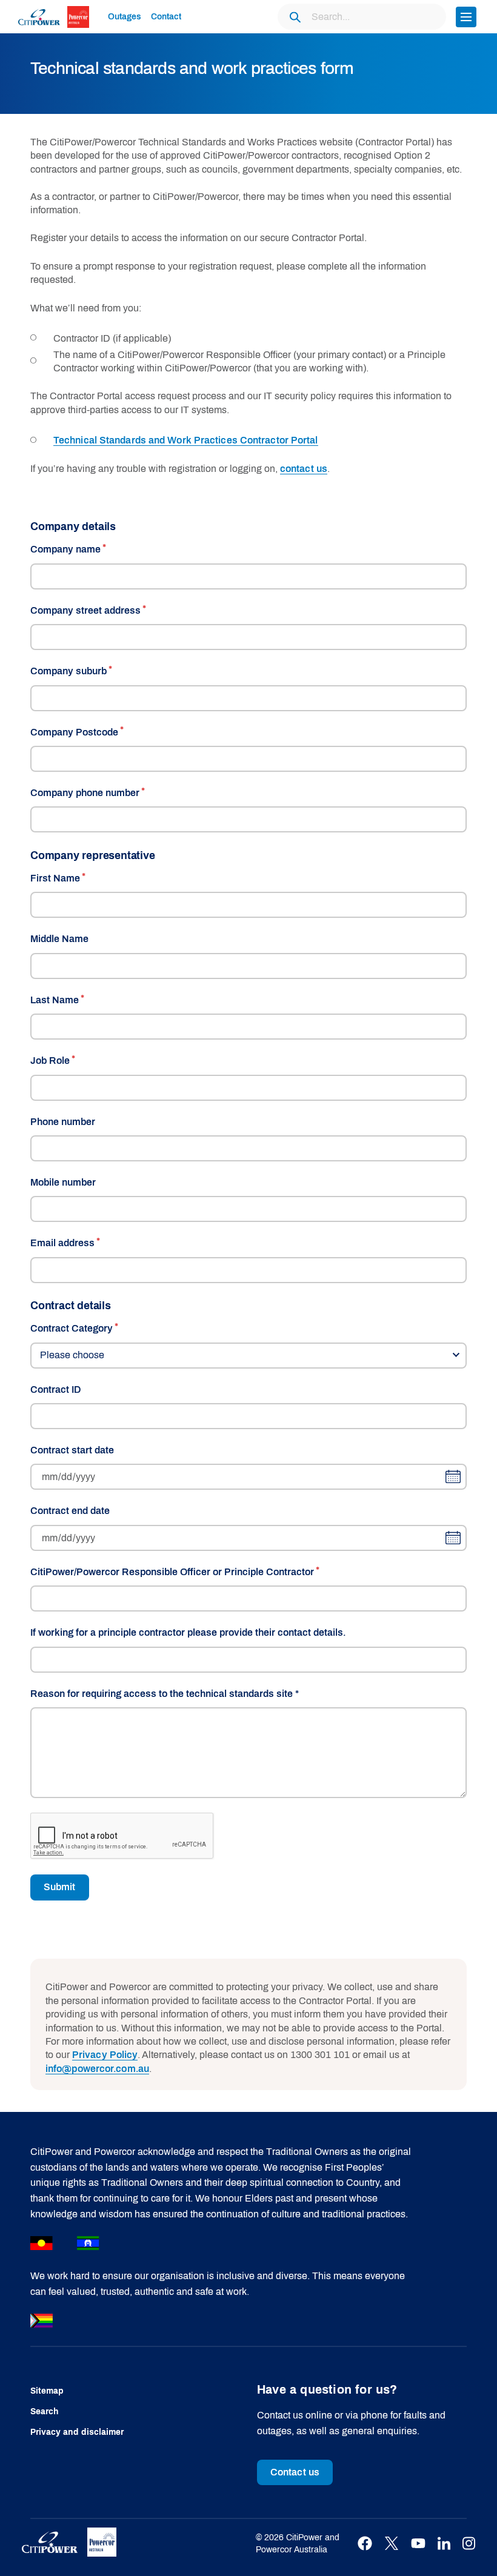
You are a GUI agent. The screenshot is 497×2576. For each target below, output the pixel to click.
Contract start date (72, 1450)
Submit (60, 1887)
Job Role (50, 1061)
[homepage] (56, 16)
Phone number (63, 1122)
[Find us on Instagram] (469, 2544)
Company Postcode (74, 732)
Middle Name (59, 939)
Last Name (55, 1000)
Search (45, 2412)
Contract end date (70, 1511)
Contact (166, 17)
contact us (304, 469)
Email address (62, 1243)
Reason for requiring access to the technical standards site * (165, 1694)
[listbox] (248, 1356)
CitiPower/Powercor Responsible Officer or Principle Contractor (172, 1572)
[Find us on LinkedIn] (444, 2544)
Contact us (295, 2472)
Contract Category (72, 1328)
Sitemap (47, 2391)
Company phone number (85, 793)
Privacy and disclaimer (77, 2432)
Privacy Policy (105, 2055)
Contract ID (56, 1389)
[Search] (295, 17)
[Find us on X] (392, 2544)
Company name (65, 549)
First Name (55, 878)
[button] (466, 17)
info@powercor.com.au (97, 2069)
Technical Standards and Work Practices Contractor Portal (186, 440)
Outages (125, 17)
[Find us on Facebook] (365, 2544)
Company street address (85, 610)
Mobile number (63, 1182)
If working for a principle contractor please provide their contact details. (188, 1632)
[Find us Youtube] (418, 2544)
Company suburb (68, 671)
